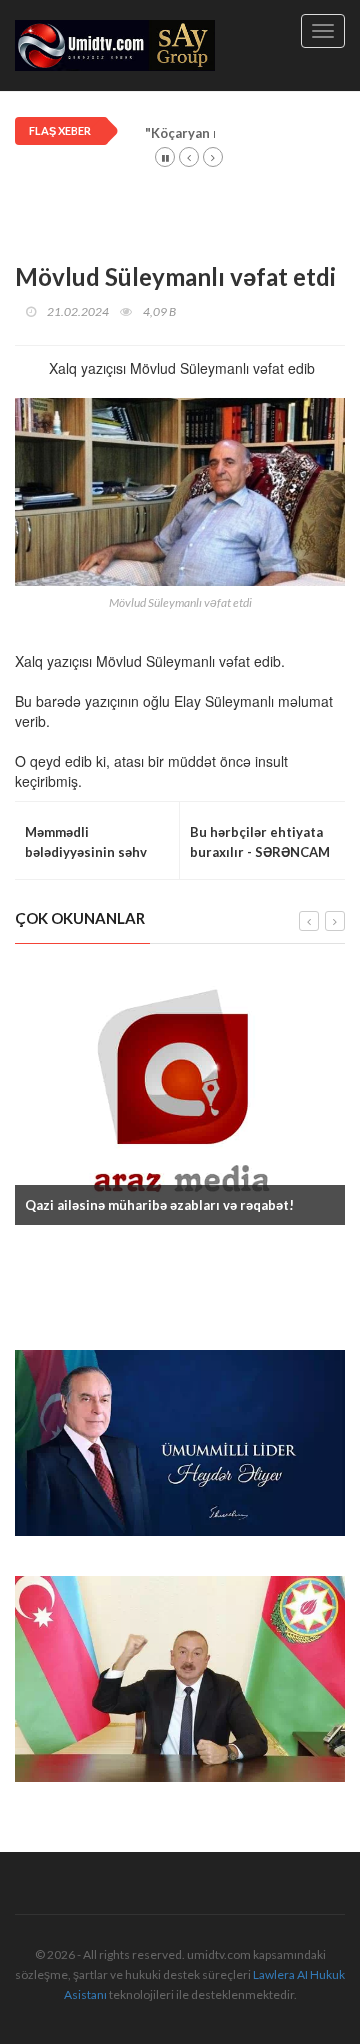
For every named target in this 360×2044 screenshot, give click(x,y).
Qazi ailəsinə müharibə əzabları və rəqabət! (159, 1205)
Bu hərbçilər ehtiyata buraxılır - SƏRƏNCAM (260, 842)
